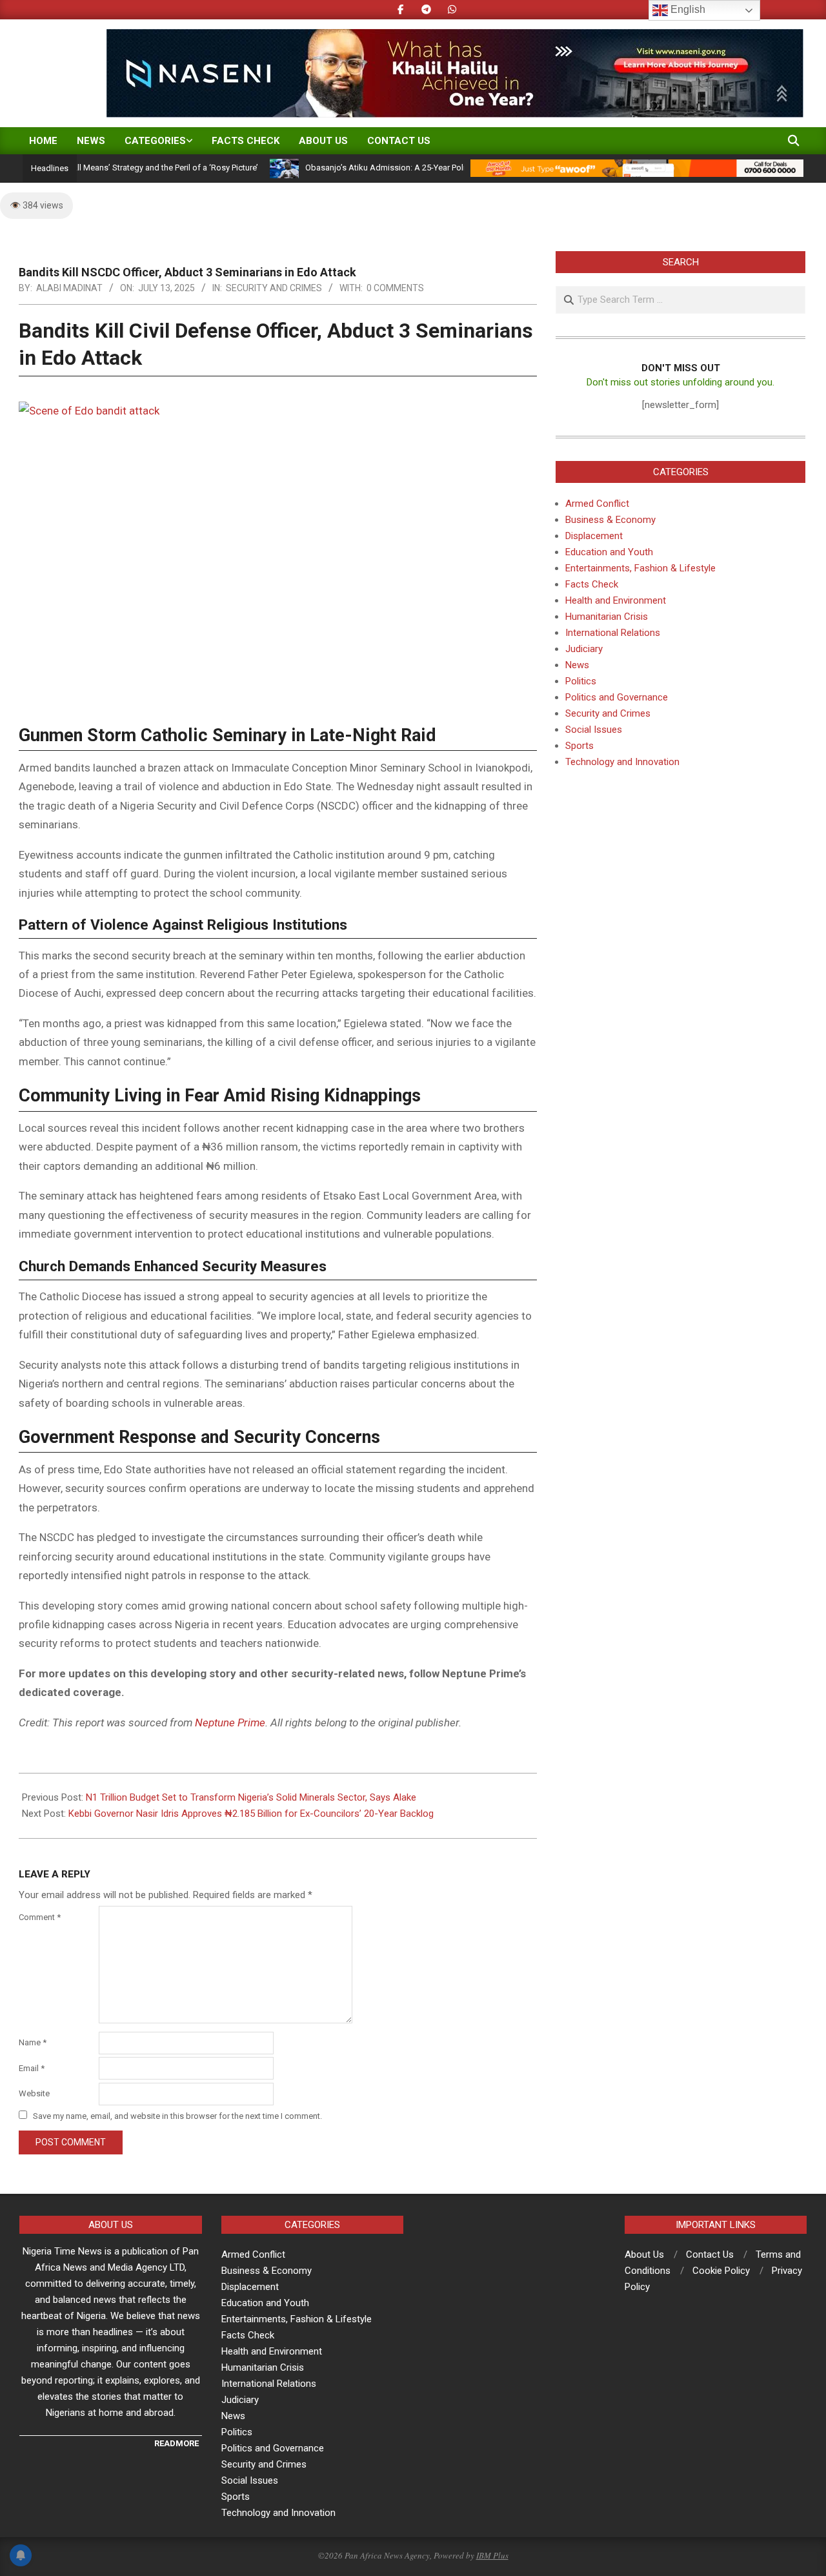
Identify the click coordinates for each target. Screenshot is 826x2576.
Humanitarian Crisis (607, 617)
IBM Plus (492, 2555)
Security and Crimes (274, 288)
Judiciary (584, 649)
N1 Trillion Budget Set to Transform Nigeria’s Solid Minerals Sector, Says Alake (251, 1797)
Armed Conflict (597, 504)
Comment (40, 1917)
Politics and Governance (617, 697)
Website (34, 2093)
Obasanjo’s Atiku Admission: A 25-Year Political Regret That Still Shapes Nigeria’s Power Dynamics (449, 168)
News (577, 665)
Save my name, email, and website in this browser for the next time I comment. (177, 2116)
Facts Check (592, 584)
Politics (581, 681)
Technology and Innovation (622, 762)
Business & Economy (610, 520)
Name (33, 2042)
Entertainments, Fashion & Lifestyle (640, 568)
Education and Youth (609, 552)
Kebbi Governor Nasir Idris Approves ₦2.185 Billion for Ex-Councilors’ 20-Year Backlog (251, 1814)
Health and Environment (616, 600)
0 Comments (395, 288)
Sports (579, 746)
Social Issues (594, 730)
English (687, 9)
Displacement (594, 536)
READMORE (176, 2443)
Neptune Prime (230, 1722)
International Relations (613, 633)
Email (32, 2068)
